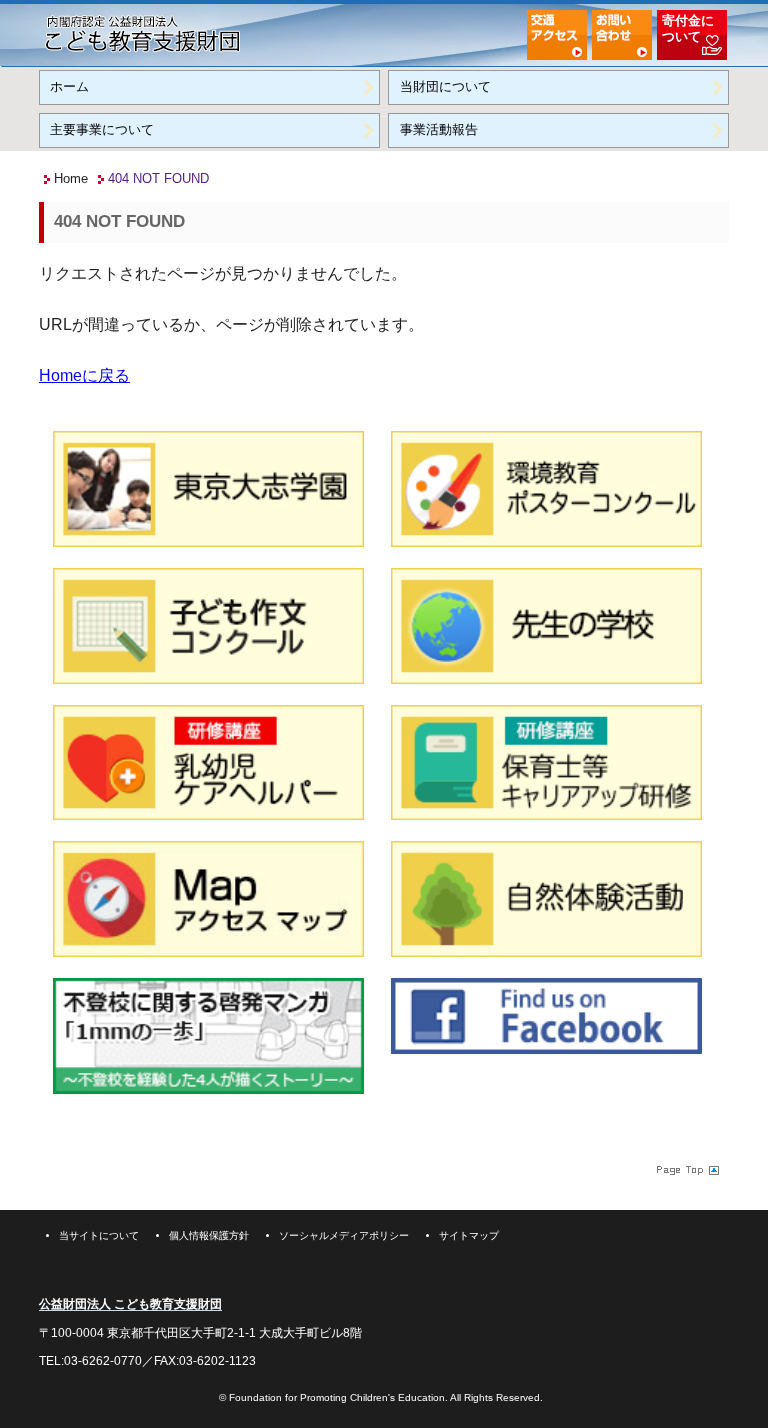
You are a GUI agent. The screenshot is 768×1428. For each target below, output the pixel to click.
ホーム (69, 86)
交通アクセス (557, 35)
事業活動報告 (439, 129)
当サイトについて (99, 1235)
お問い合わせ (622, 35)
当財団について (445, 86)
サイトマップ (469, 1235)
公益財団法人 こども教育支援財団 (142, 32)
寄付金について (688, 28)
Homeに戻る (84, 375)
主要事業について (102, 129)
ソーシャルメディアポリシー (344, 1235)
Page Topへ (686, 1170)
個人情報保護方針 (209, 1235)
